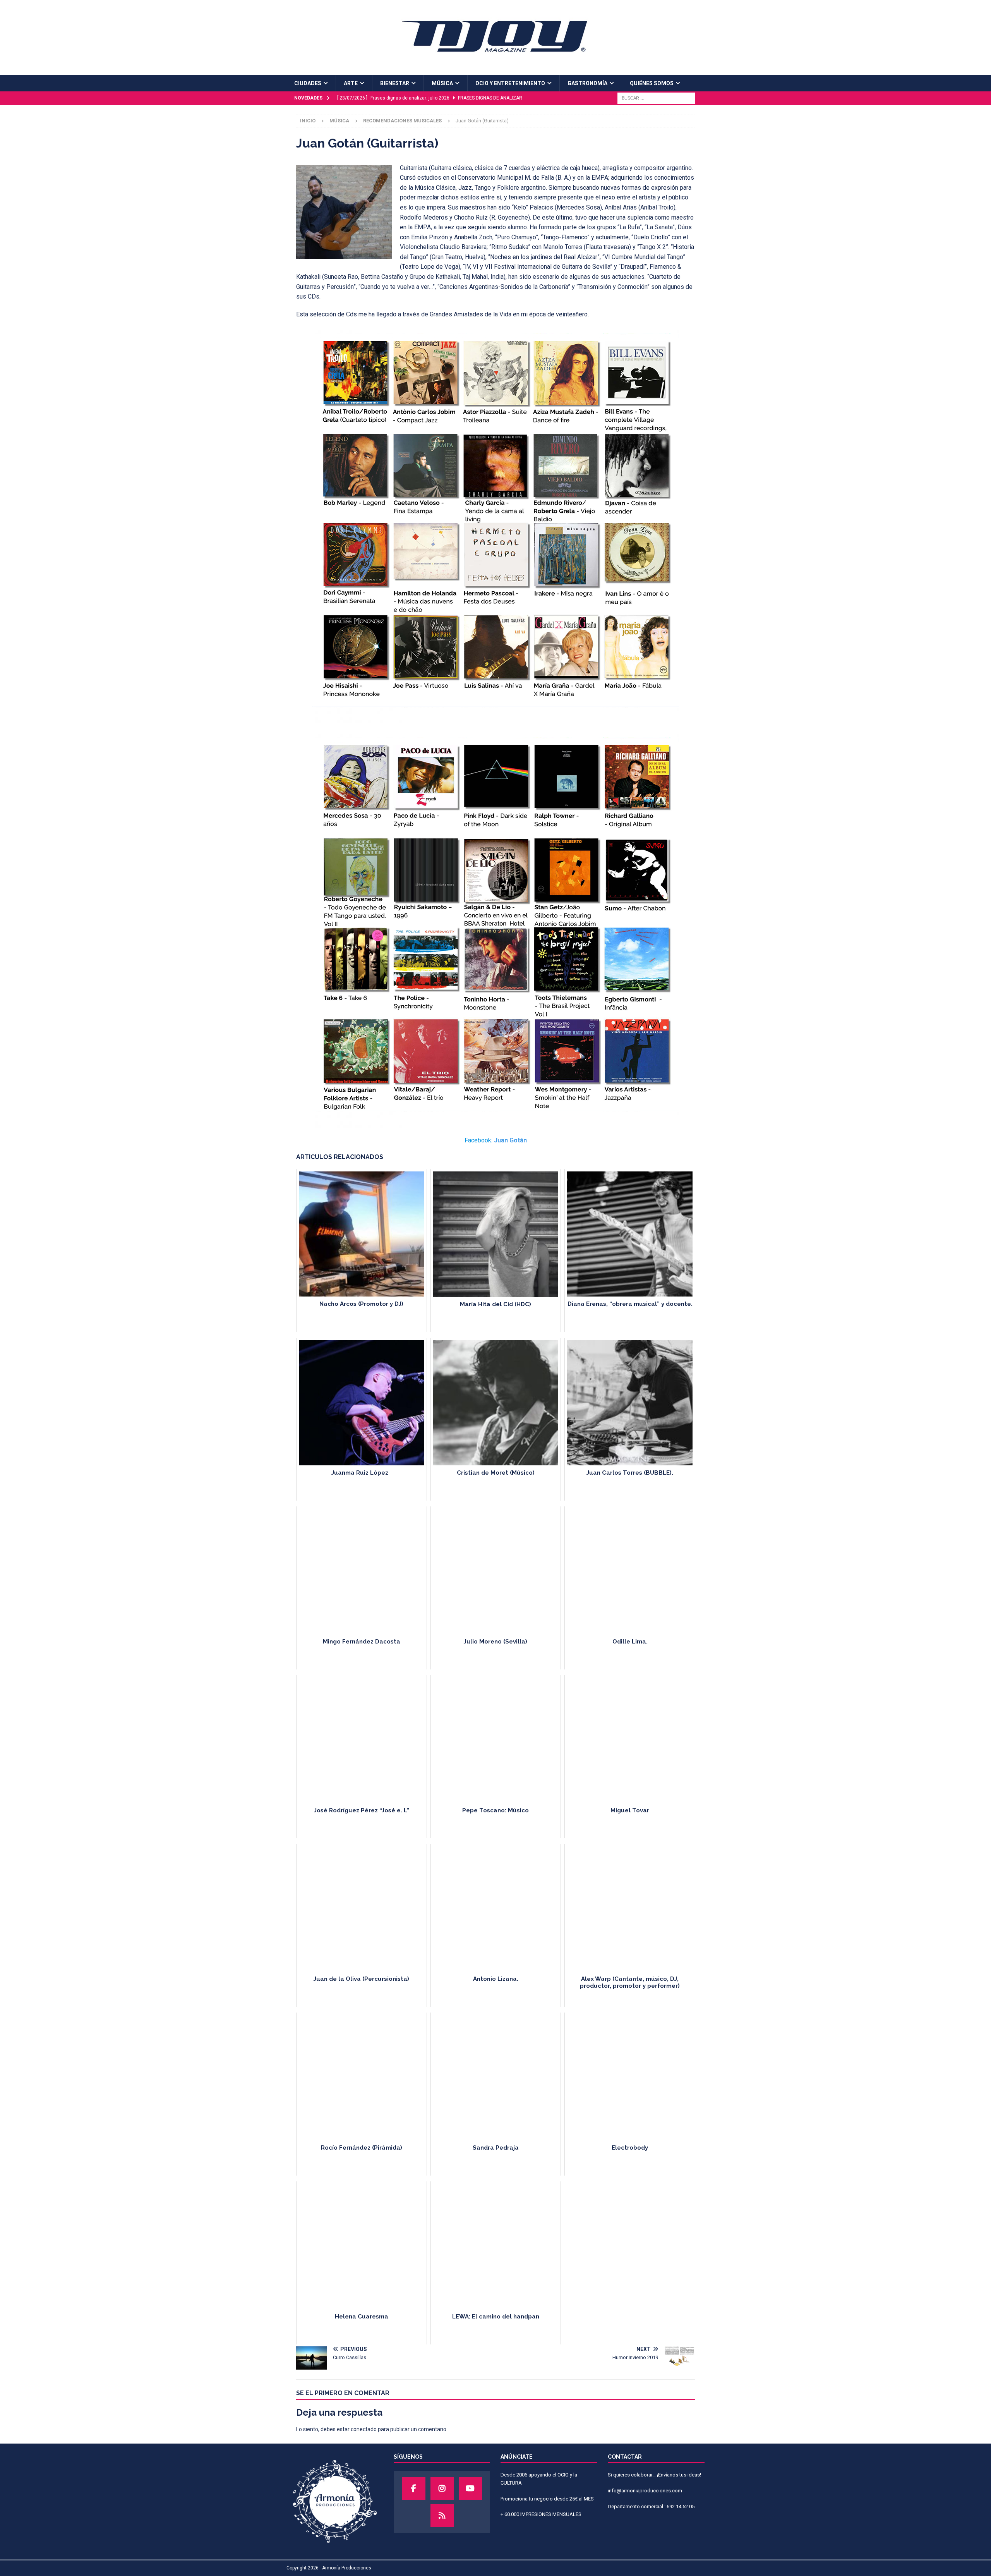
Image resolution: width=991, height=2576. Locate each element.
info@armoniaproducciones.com (645, 2491)
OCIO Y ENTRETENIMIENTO (510, 83)
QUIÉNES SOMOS (652, 83)
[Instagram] (442, 2488)
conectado (364, 2429)
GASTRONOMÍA (587, 83)
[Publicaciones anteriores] (442, 2516)
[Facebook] (414, 2488)
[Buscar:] (656, 98)
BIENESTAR (395, 83)
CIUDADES (308, 83)
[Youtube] (470, 2488)
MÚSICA (442, 83)
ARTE (351, 83)
